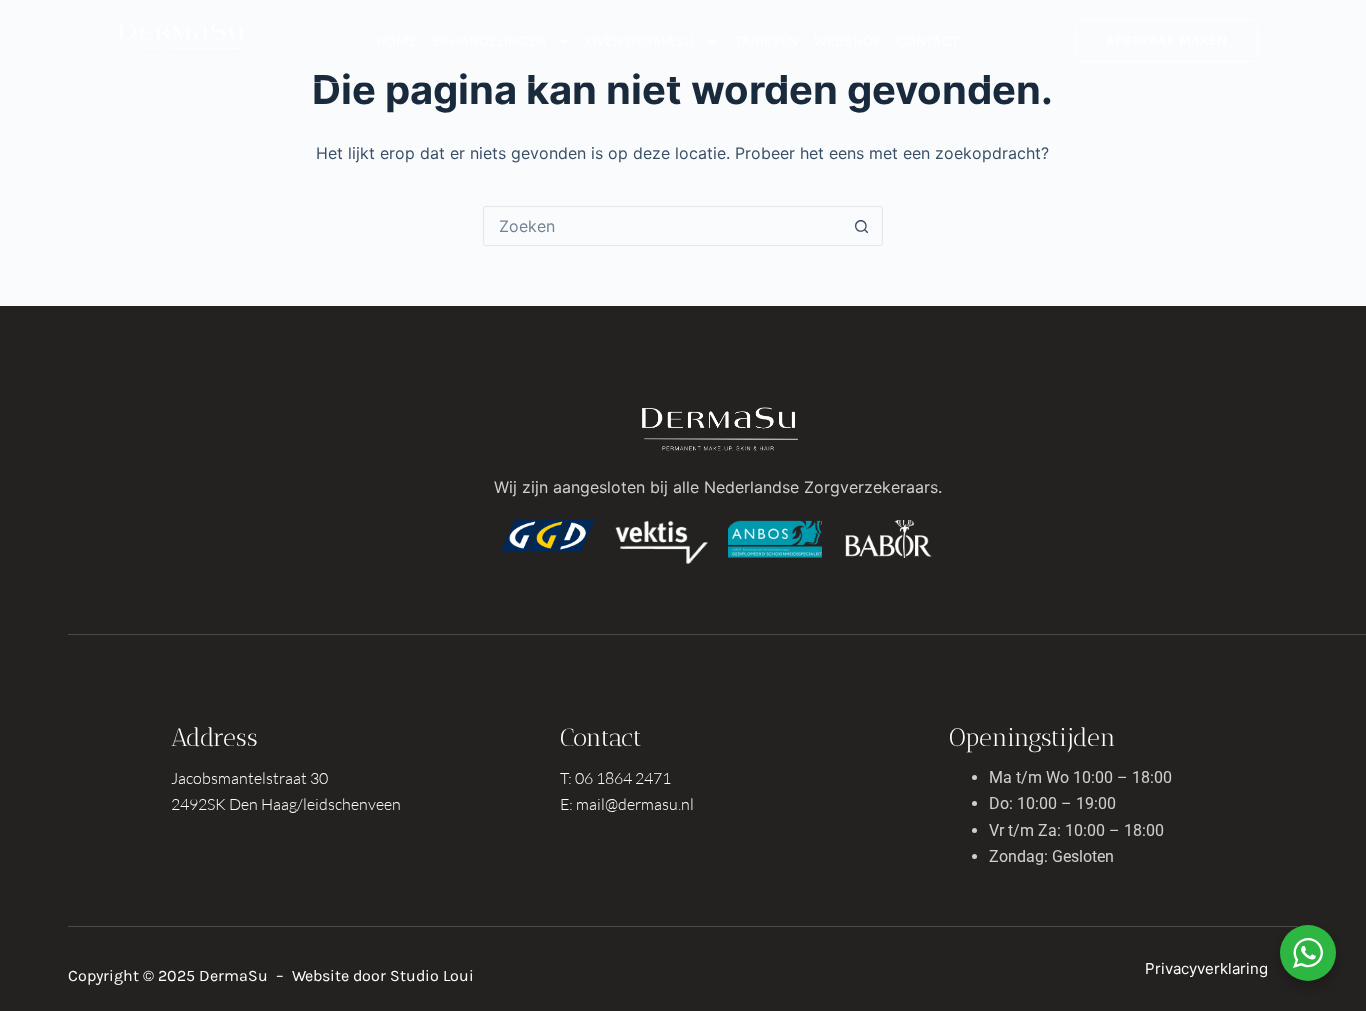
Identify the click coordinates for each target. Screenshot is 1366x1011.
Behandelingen (489, 41)
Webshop (847, 41)
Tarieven (766, 41)
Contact (928, 41)
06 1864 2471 (623, 778)
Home (396, 41)
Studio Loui (432, 975)
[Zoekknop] (862, 226)
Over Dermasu (640, 41)
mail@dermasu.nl (635, 804)
